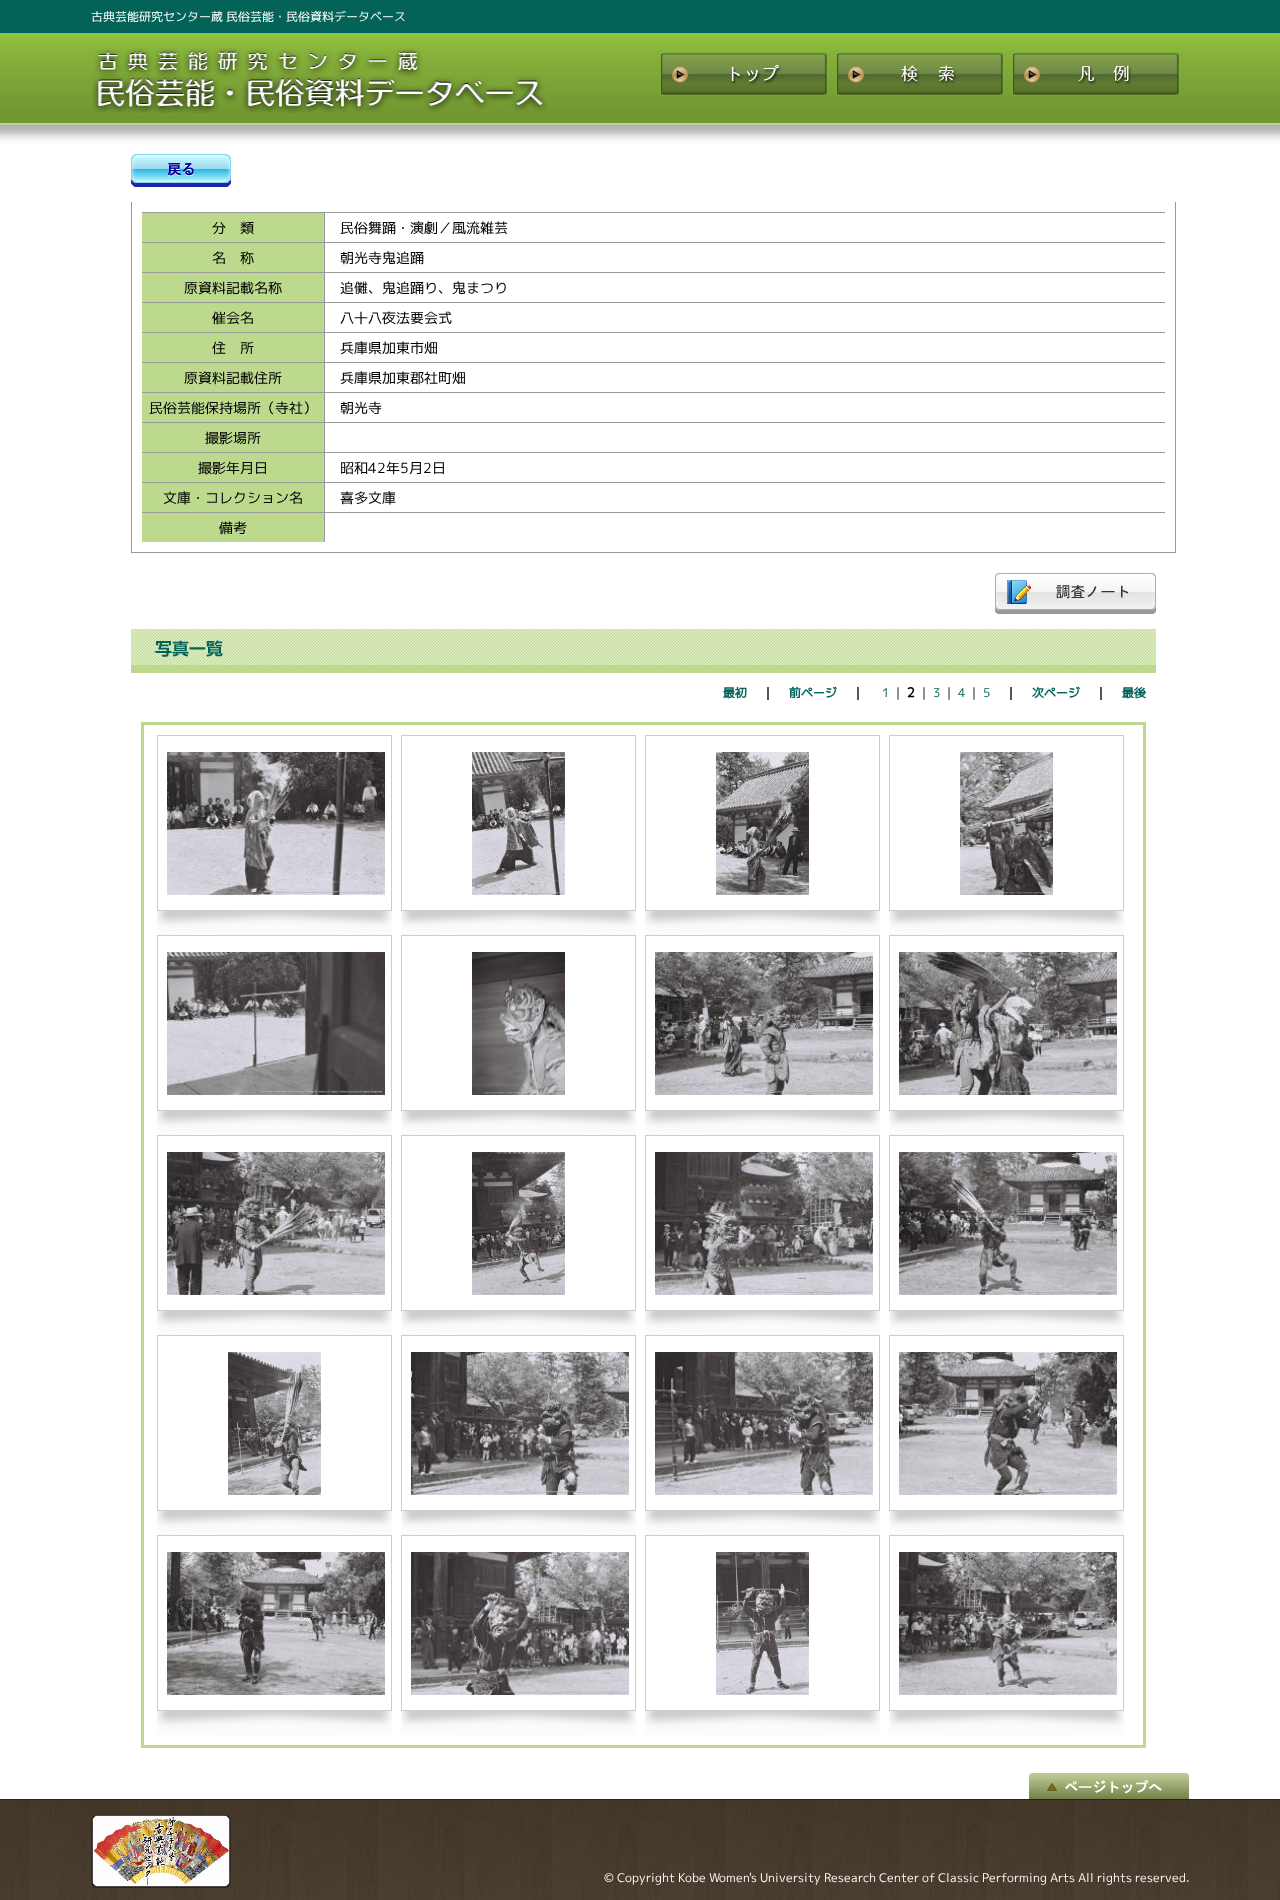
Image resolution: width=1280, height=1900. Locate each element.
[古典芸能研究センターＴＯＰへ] (161, 1883)
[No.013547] (276, 890)
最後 (1134, 692)
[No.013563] (276, 1690)
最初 (735, 692)
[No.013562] (1008, 1490)
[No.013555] (276, 1290)
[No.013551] (276, 1090)
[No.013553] (764, 1090)
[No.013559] (275, 1490)
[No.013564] (520, 1690)
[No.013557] (764, 1290)
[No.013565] (763, 1690)
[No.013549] (763, 890)
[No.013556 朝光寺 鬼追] (519, 1290)
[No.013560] (520, 1490)
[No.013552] (519, 1090)
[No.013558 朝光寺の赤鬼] (1008, 1290)
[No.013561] (764, 1490)
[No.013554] (1008, 1090)
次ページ (1056, 692)
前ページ (813, 692)
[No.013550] (1007, 890)
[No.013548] (519, 890)
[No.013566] (1008, 1690)
